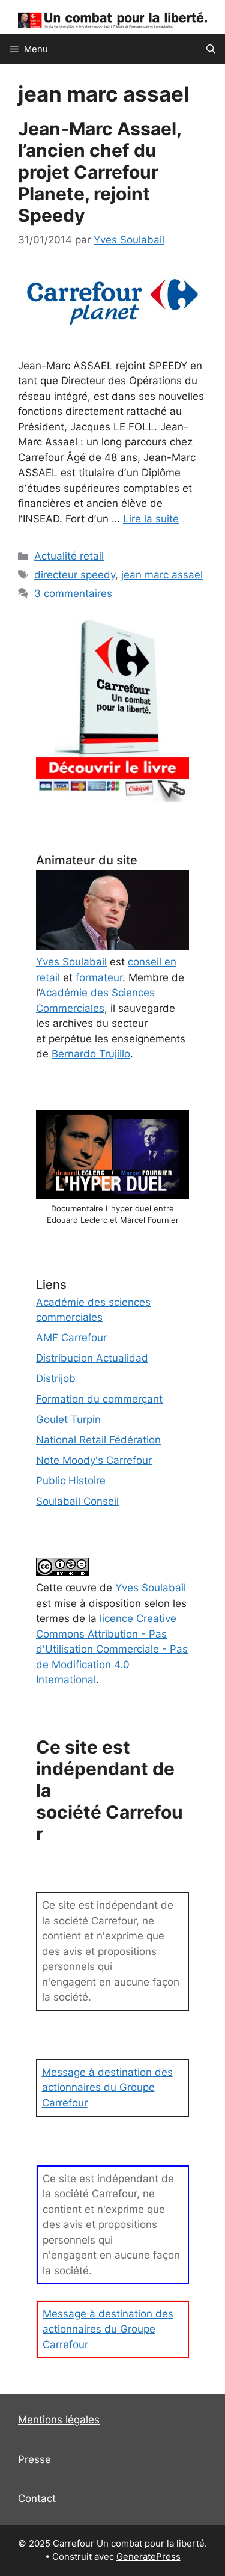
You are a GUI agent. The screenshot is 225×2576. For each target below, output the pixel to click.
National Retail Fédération (98, 1440)
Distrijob (56, 1378)
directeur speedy (75, 575)
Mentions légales (59, 2420)
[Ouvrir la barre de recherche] (211, 49)
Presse (34, 2459)
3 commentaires (73, 593)
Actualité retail (69, 556)
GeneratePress (148, 2556)
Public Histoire (71, 1481)
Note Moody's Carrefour (94, 1460)
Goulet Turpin (68, 1419)
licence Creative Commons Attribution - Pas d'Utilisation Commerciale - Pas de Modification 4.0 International (112, 1649)
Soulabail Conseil (77, 1501)
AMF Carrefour (71, 1338)
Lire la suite (151, 519)
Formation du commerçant (99, 1399)
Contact (37, 2498)
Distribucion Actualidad (92, 1358)
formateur (99, 977)
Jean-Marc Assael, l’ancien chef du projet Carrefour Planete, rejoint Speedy (100, 172)
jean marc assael (162, 575)
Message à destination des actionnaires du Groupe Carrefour (107, 2088)
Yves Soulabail (151, 1588)
